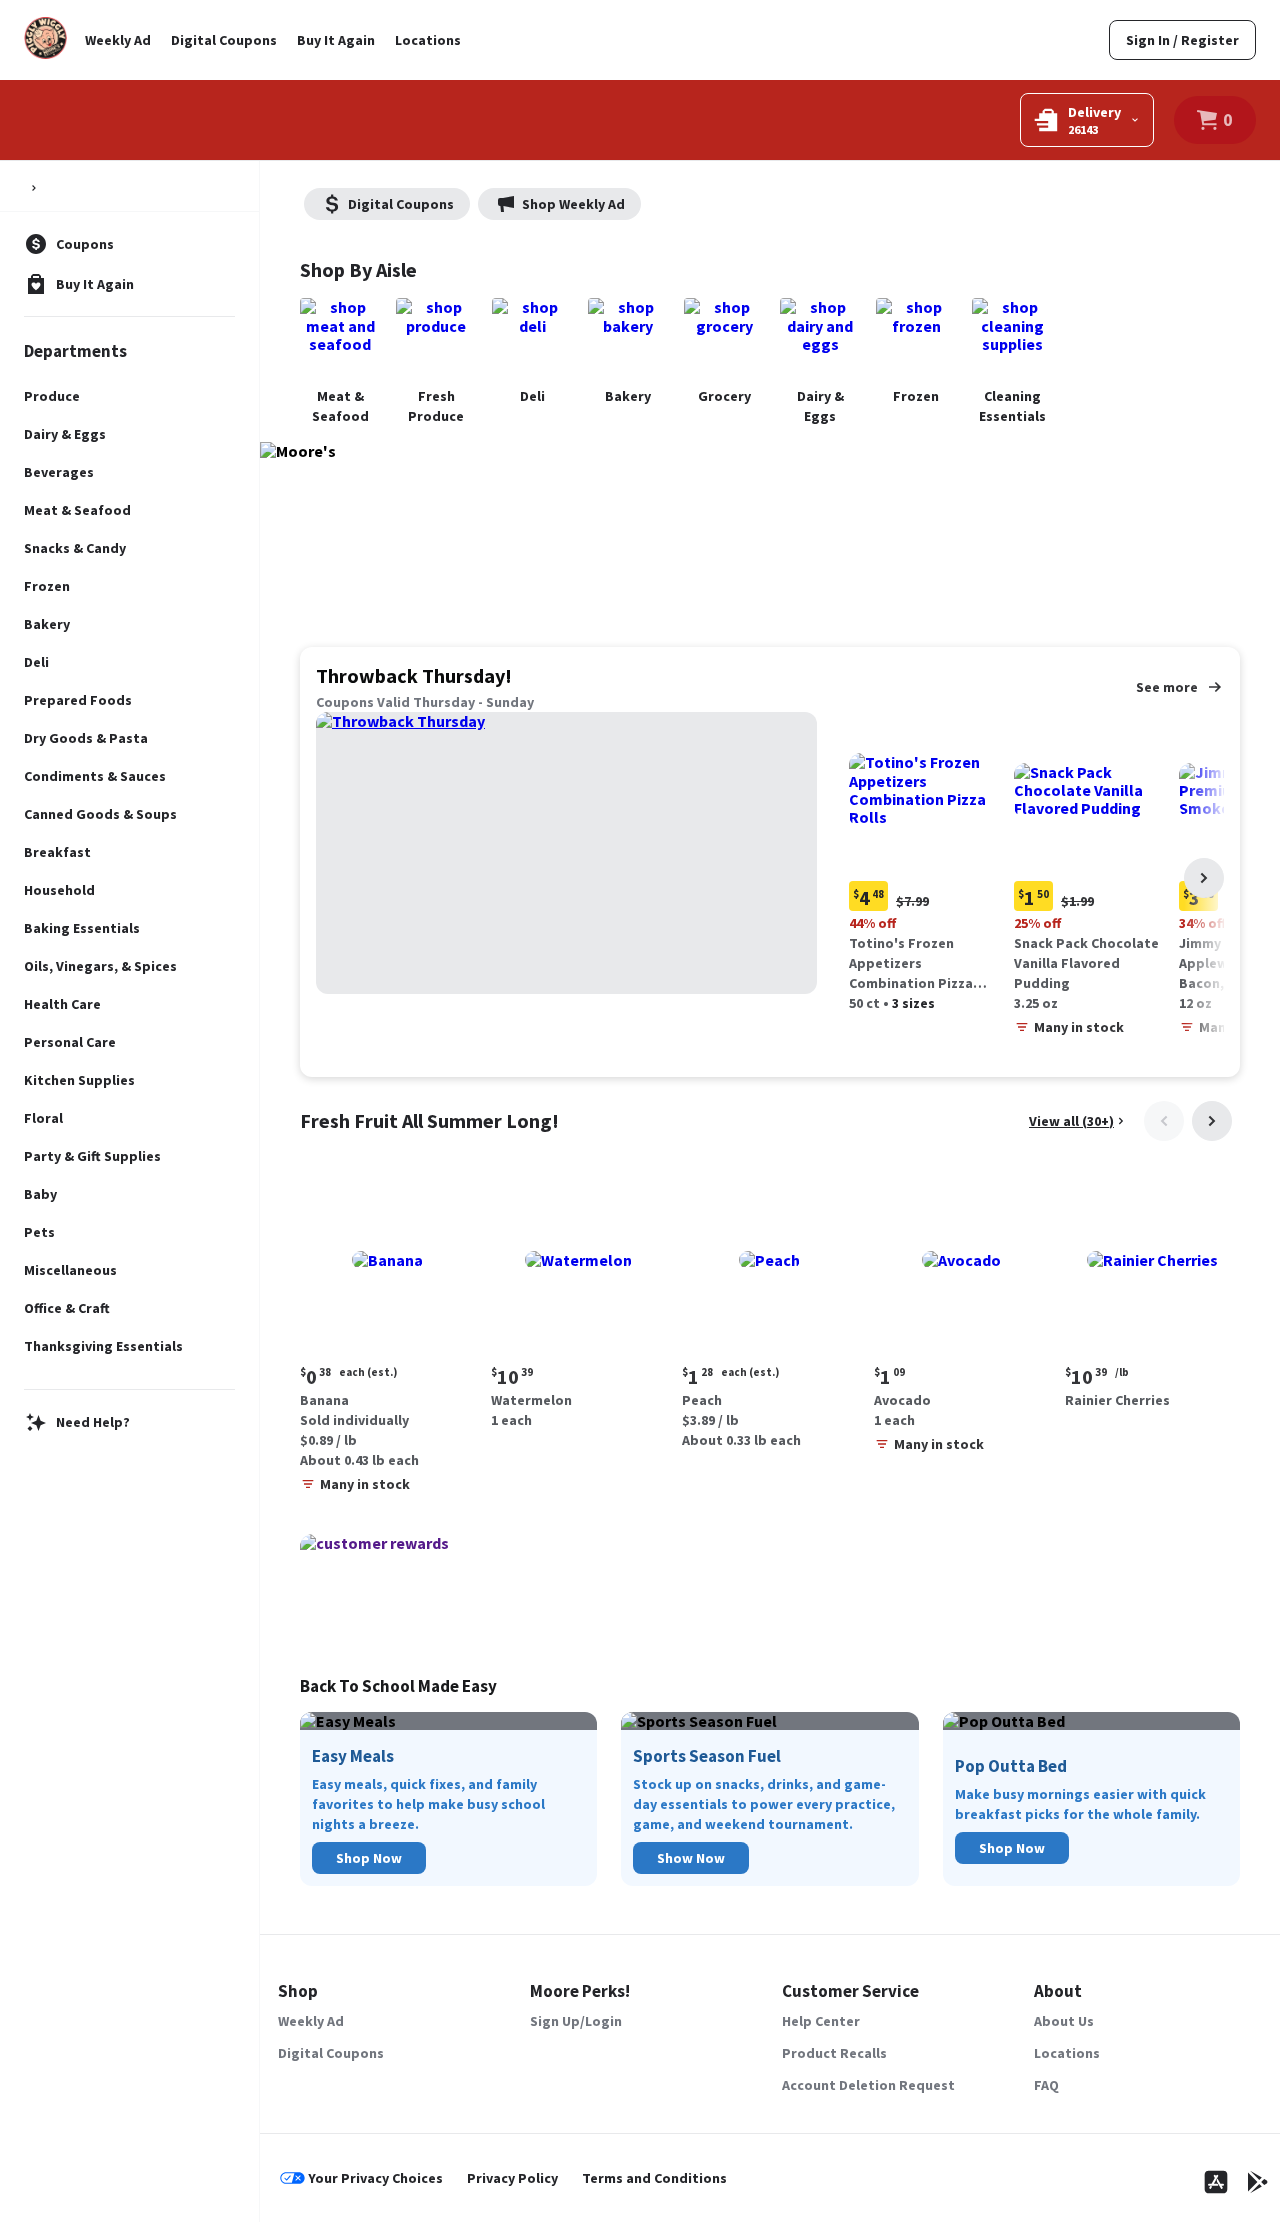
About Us (1064, 2021)
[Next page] (1204, 878)
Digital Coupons (224, 40)
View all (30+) (1071, 1121)
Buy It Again (336, 40)
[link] (1182, 40)
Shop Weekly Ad (573, 204)
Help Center (821, 2021)
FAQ (1046, 2085)
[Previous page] (1164, 1121)
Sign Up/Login (576, 2021)
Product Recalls (834, 2053)
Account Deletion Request (868, 2085)
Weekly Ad (118, 40)
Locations (428, 40)
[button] (927, 865)
